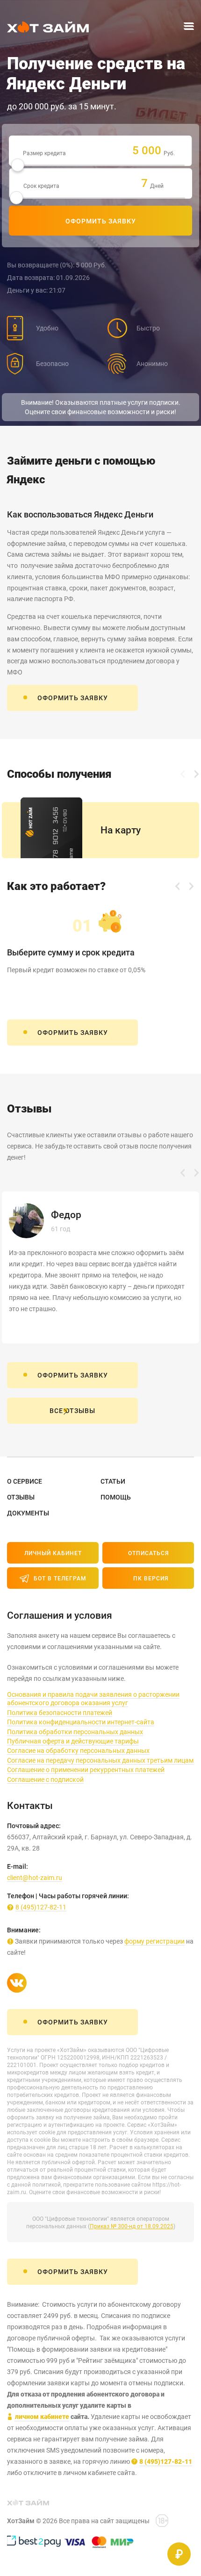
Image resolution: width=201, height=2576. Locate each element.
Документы (28, 1513)
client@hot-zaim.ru (35, 1878)
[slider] (18, 165)
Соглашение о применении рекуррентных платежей (86, 1770)
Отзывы (21, 1497)
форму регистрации (154, 1941)
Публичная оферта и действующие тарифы (73, 1741)
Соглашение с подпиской (45, 1780)
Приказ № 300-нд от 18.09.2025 (132, 2226)
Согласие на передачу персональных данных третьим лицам (100, 1760)
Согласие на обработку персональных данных (78, 1751)
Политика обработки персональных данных (75, 1732)
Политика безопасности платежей (60, 1713)
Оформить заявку (101, 221)
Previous (182, 774)
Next (196, 774)
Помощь (116, 1497)
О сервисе (25, 1481)
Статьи (113, 1481)
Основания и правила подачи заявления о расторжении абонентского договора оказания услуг (93, 1699)
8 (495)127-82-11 (41, 1907)
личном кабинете (42, 2417)
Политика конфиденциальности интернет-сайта (81, 1722)
